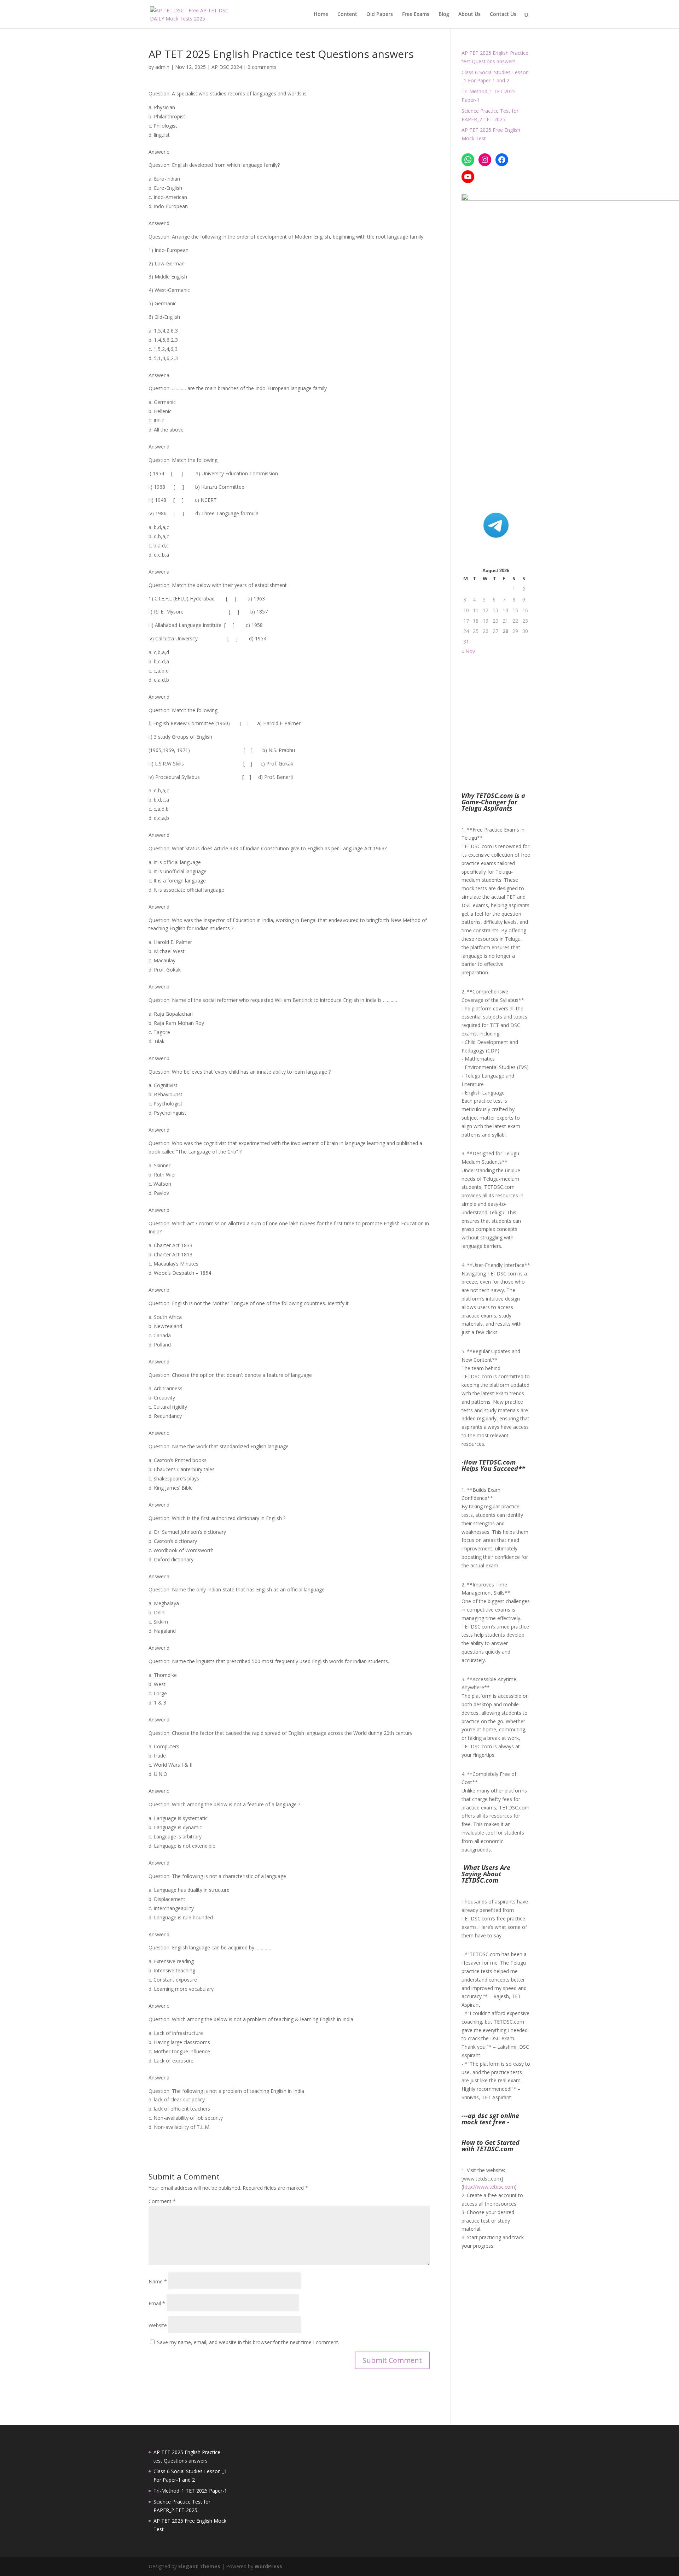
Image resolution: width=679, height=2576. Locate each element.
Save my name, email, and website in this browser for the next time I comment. (248, 2342)
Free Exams (416, 14)
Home (321, 14)
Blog (444, 14)
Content (347, 14)
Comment (162, 2201)
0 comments (262, 67)
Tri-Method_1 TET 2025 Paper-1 (190, 2491)
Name (158, 2281)
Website (158, 2325)
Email (157, 2303)
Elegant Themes (199, 2566)
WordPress (268, 2566)
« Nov (468, 651)
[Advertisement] (518, 438)
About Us (469, 14)
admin (162, 67)
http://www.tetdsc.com (489, 2187)
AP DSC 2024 (227, 67)
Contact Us (503, 14)
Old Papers (380, 14)
